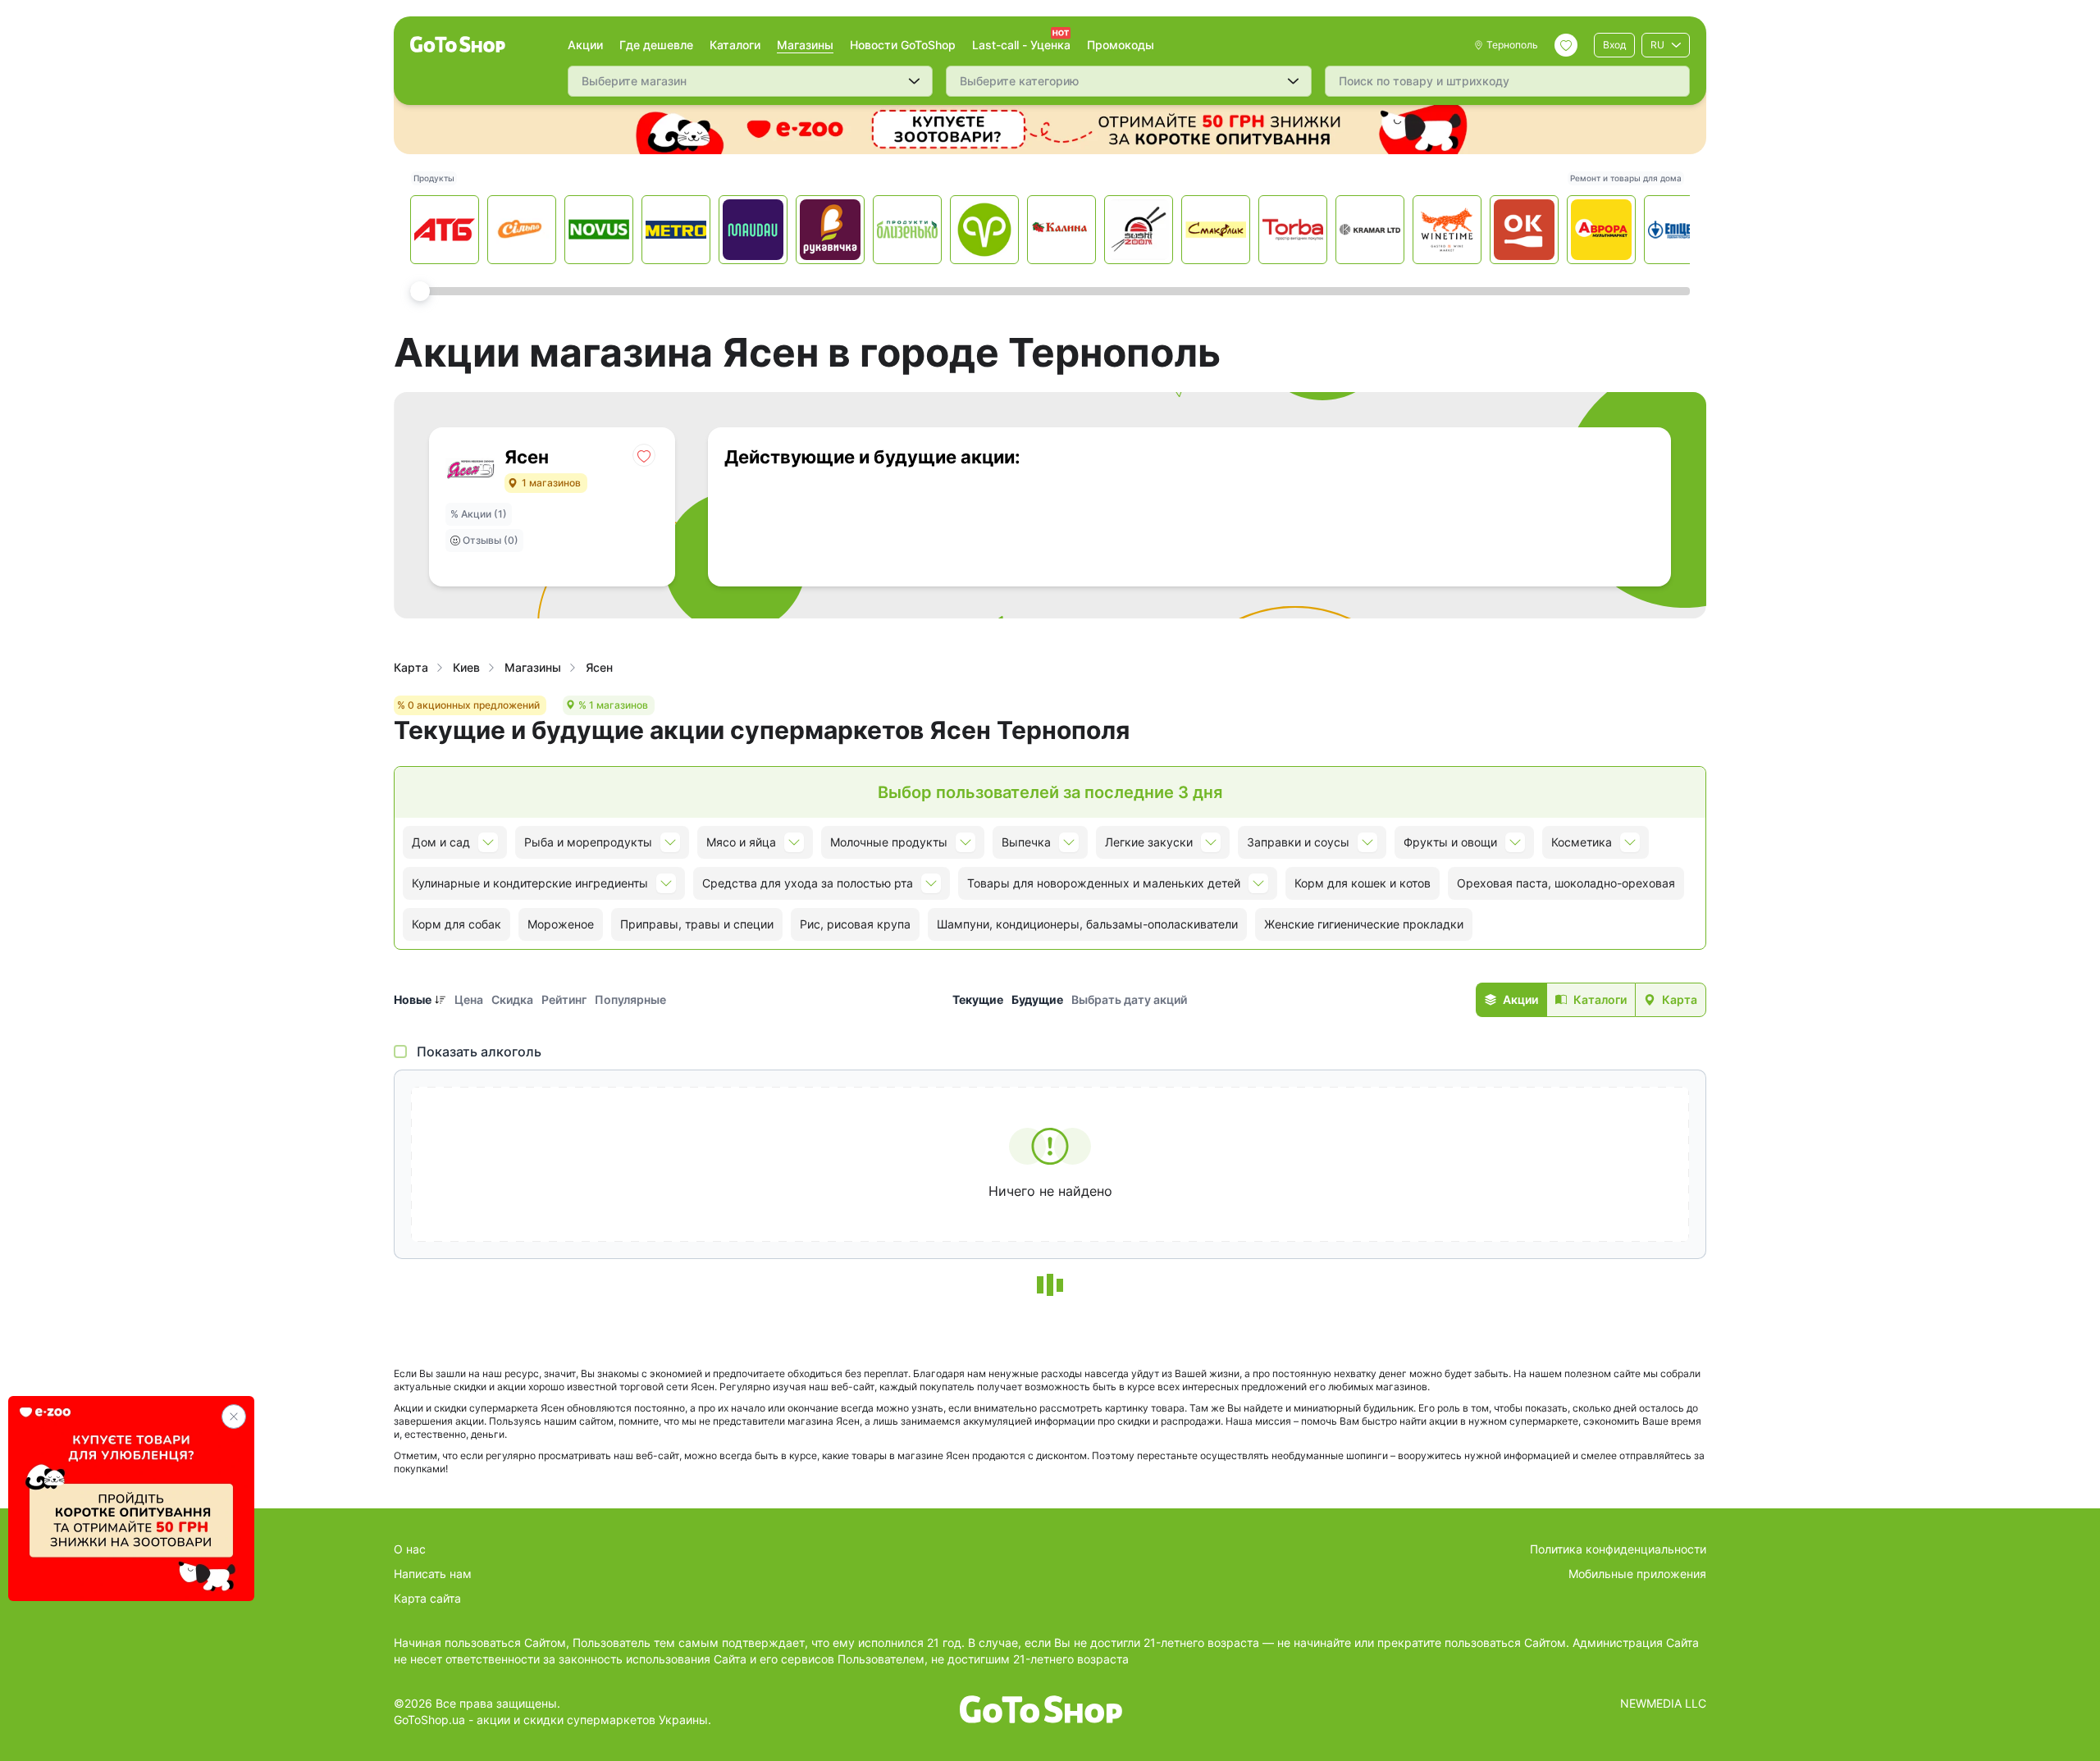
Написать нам (433, 1574)
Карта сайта (427, 1598)
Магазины (805, 45)
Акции (585, 45)
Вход (1614, 45)
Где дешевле (656, 45)
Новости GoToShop (903, 45)
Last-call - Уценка (1021, 45)
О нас (410, 1549)
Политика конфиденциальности (1618, 1549)
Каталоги (735, 45)
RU (1657, 45)
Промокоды (1121, 45)
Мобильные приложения (1637, 1574)
